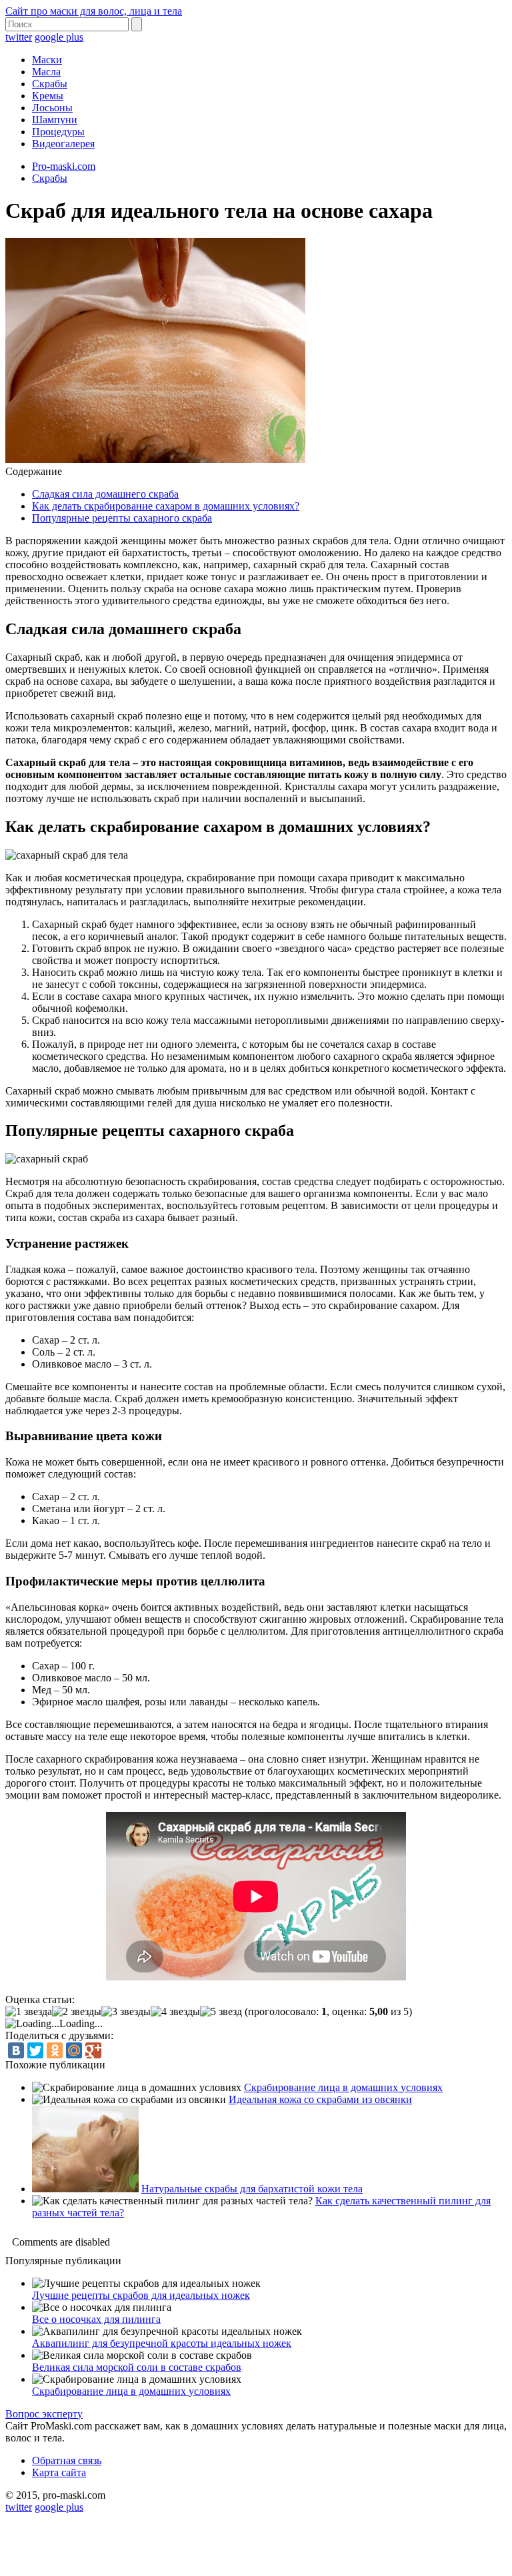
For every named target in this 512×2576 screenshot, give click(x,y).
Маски (47, 60)
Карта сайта (59, 2472)
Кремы (48, 96)
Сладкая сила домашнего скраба (105, 494)
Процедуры (58, 132)
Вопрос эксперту (44, 2414)
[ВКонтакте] (16, 2050)
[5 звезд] (221, 2012)
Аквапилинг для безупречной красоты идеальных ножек (162, 2343)
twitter (19, 37)
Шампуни (55, 120)
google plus (59, 37)
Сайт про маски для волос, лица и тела (94, 11)
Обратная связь (67, 2460)
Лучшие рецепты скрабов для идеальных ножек (141, 2295)
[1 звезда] (29, 2012)
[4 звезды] (175, 2012)
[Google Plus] (93, 2050)
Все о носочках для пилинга (96, 2319)
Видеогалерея (63, 144)
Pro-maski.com (64, 166)
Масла (46, 72)
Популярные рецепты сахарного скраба (122, 518)
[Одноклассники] (55, 2050)
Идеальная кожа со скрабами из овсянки (320, 2099)
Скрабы (50, 84)
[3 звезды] (126, 2012)
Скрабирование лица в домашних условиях (343, 2087)
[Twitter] (35, 2050)
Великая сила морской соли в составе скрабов (137, 2367)
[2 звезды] (77, 2012)
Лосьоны (52, 108)
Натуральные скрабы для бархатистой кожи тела (252, 2189)
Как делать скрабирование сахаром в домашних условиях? (166, 506)
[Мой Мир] (74, 2050)
